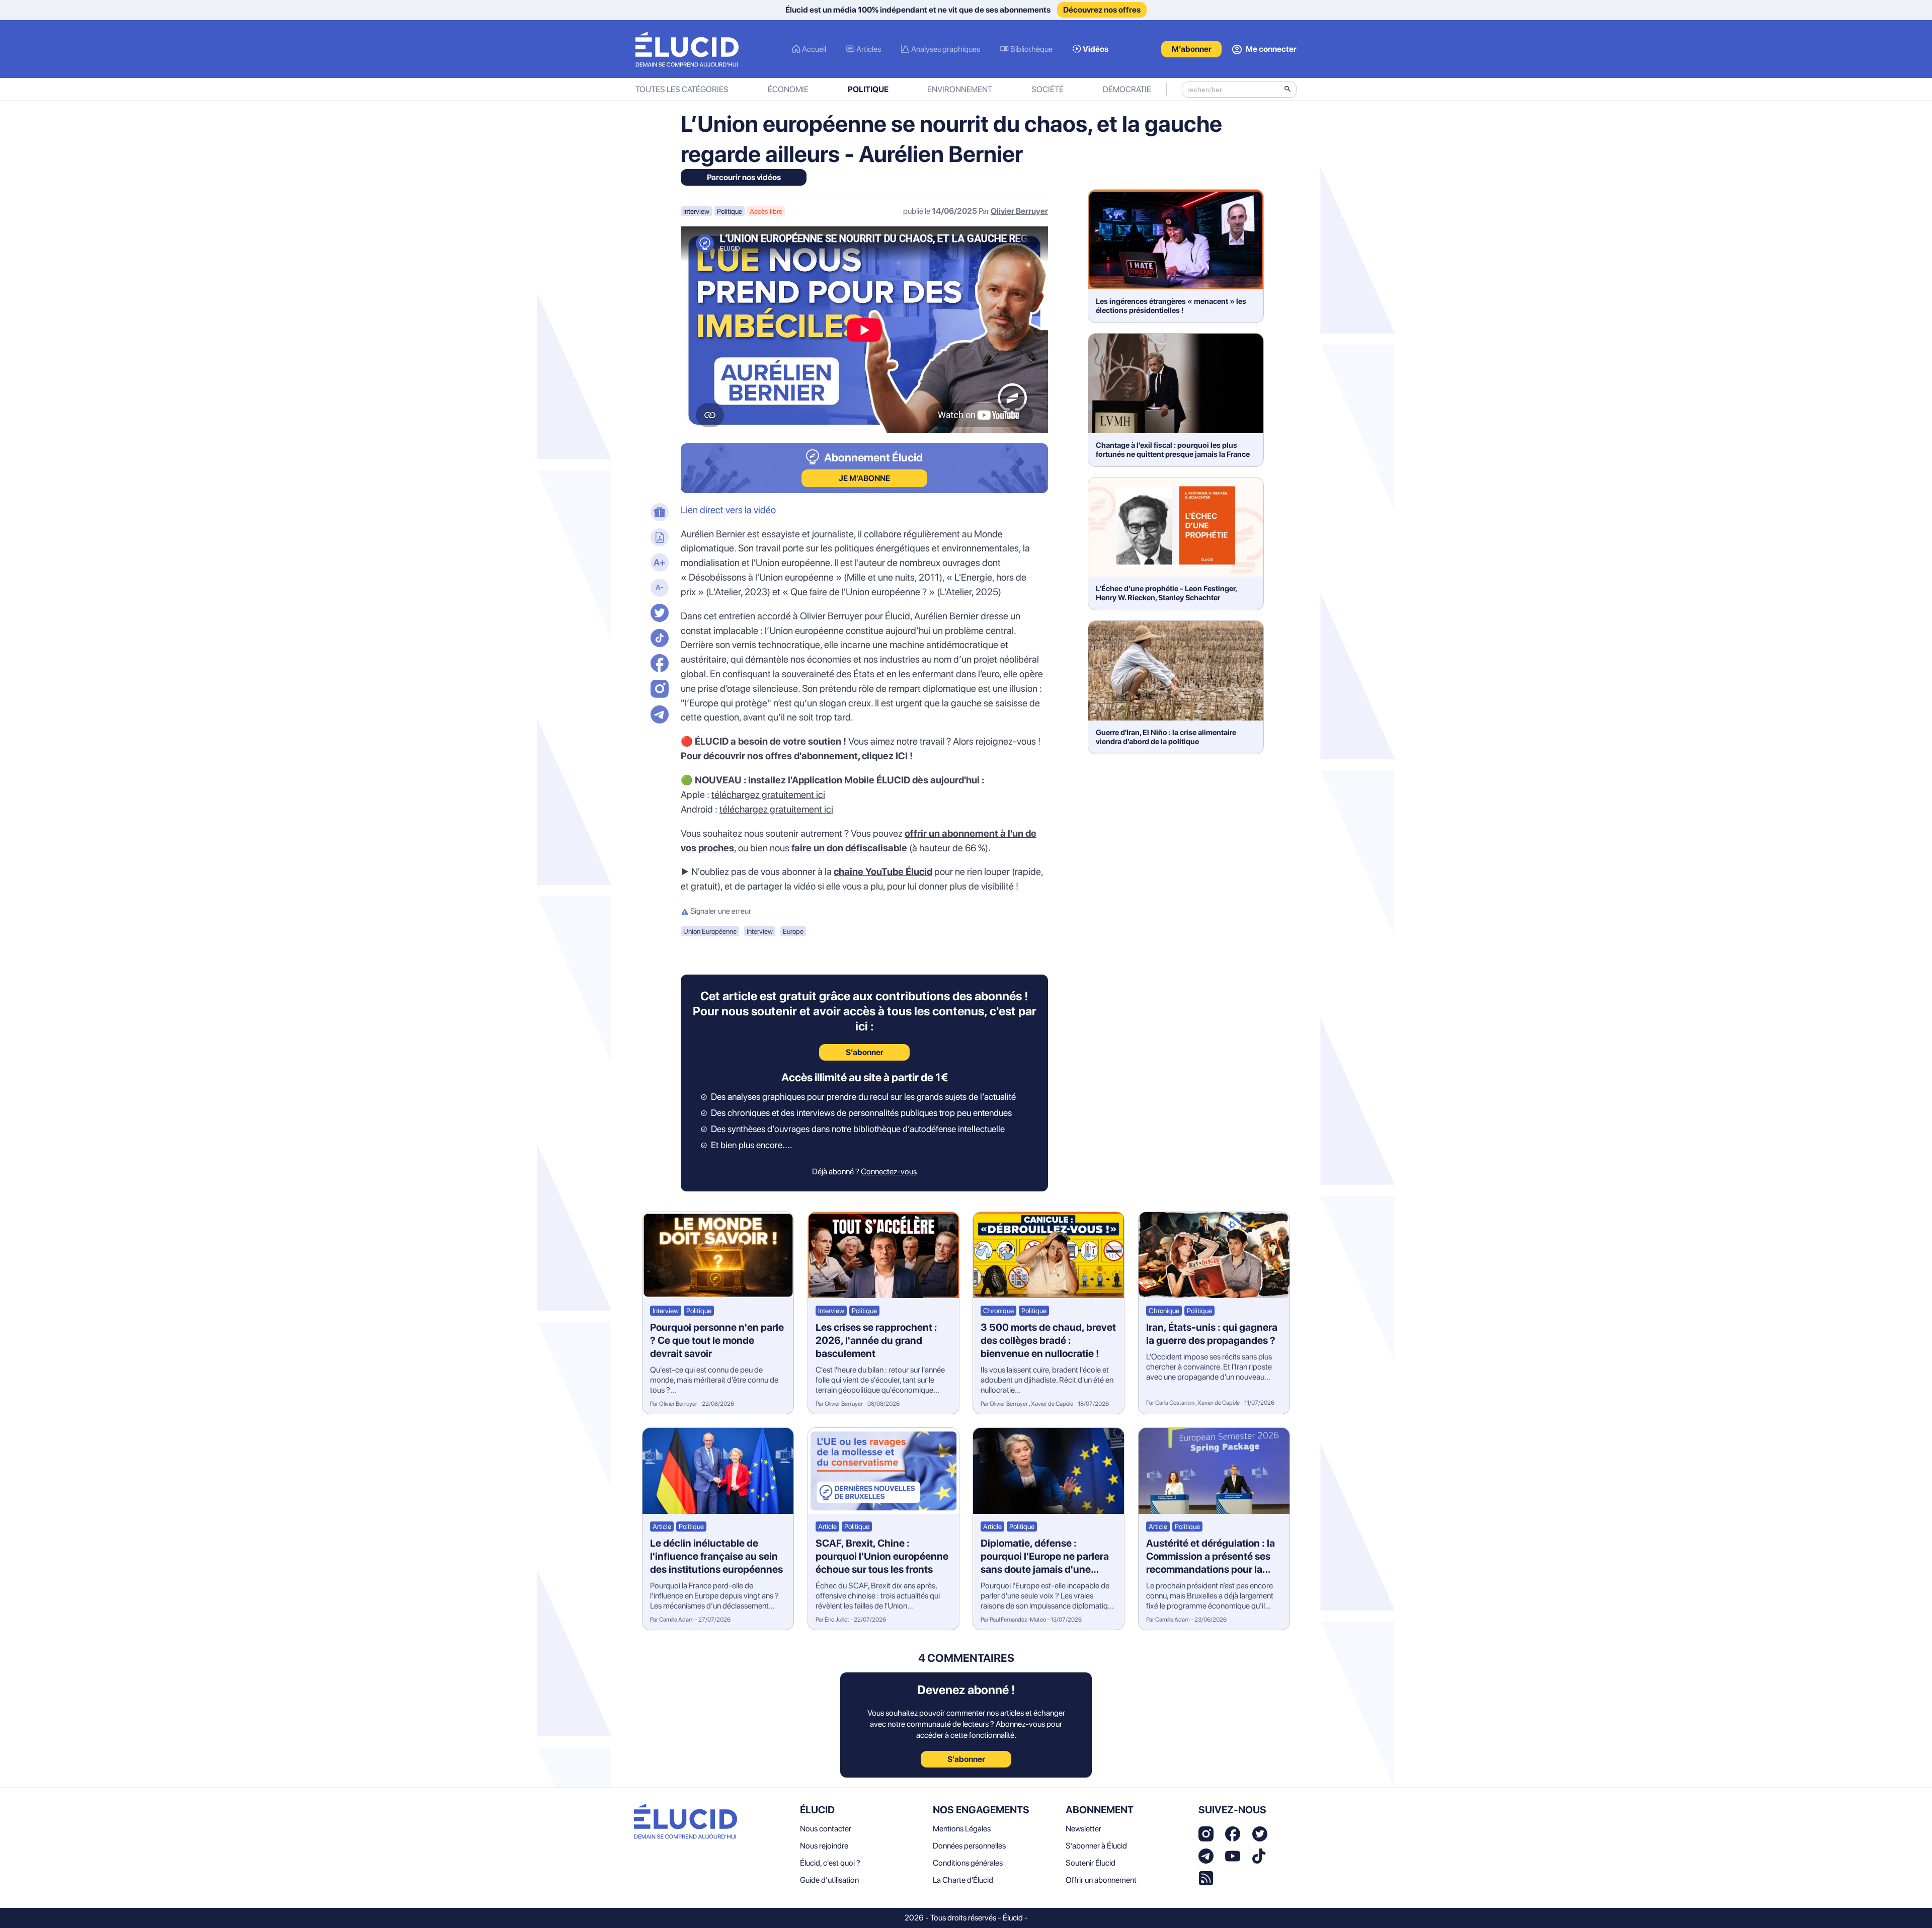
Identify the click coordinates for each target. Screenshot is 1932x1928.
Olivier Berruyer (1019, 211)
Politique (868, 89)
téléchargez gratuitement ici (768, 795)
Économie (788, 89)
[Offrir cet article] (658, 513)
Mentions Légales (962, 1829)
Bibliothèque (1031, 49)
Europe (793, 931)
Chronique (998, 1311)
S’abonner (865, 1052)
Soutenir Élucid (1091, 1863)
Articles (869, 49)
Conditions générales (968, 1863)
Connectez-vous (889, 1172)
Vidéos (1096, 49)
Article (662, 1527)
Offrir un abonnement (1101, 1880)
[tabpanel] (864, 699)
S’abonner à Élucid (1096, 1846)
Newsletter (1083, 1829)
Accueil (814, 49)
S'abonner (966, 1759)
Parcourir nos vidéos (744, 177)
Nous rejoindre (824, 1846)
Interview (696, 211)
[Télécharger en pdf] (658, 538)
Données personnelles (969, 1846)
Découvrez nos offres (1102, 10)
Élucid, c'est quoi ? (830, 1863)
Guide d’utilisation (829, 1880)
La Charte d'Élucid (963, 1880)
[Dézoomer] (658, 589)
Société (1048, 89)
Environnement (960, 89)
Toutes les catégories (682, 89)
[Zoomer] (658, 564)
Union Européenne (710, 931)
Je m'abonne (864, 478)
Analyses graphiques (946, 49)
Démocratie (1127, 89)
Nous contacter (826, 1829)
